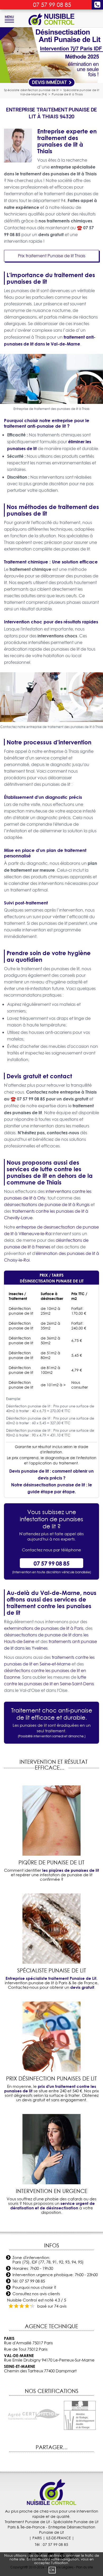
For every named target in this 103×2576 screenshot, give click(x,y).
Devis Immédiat (50, 82)
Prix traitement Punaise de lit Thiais (52, 256)
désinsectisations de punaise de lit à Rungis (47, 1205)
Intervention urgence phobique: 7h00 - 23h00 (55, 2275)
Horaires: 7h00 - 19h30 (33, 2268)
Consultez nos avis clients (36, 2294)
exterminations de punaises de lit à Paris (44, 1628)
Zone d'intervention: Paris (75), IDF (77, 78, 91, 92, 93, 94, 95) (48, 2260)
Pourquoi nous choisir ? (34, 2287)
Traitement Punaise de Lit (27, 2522)
